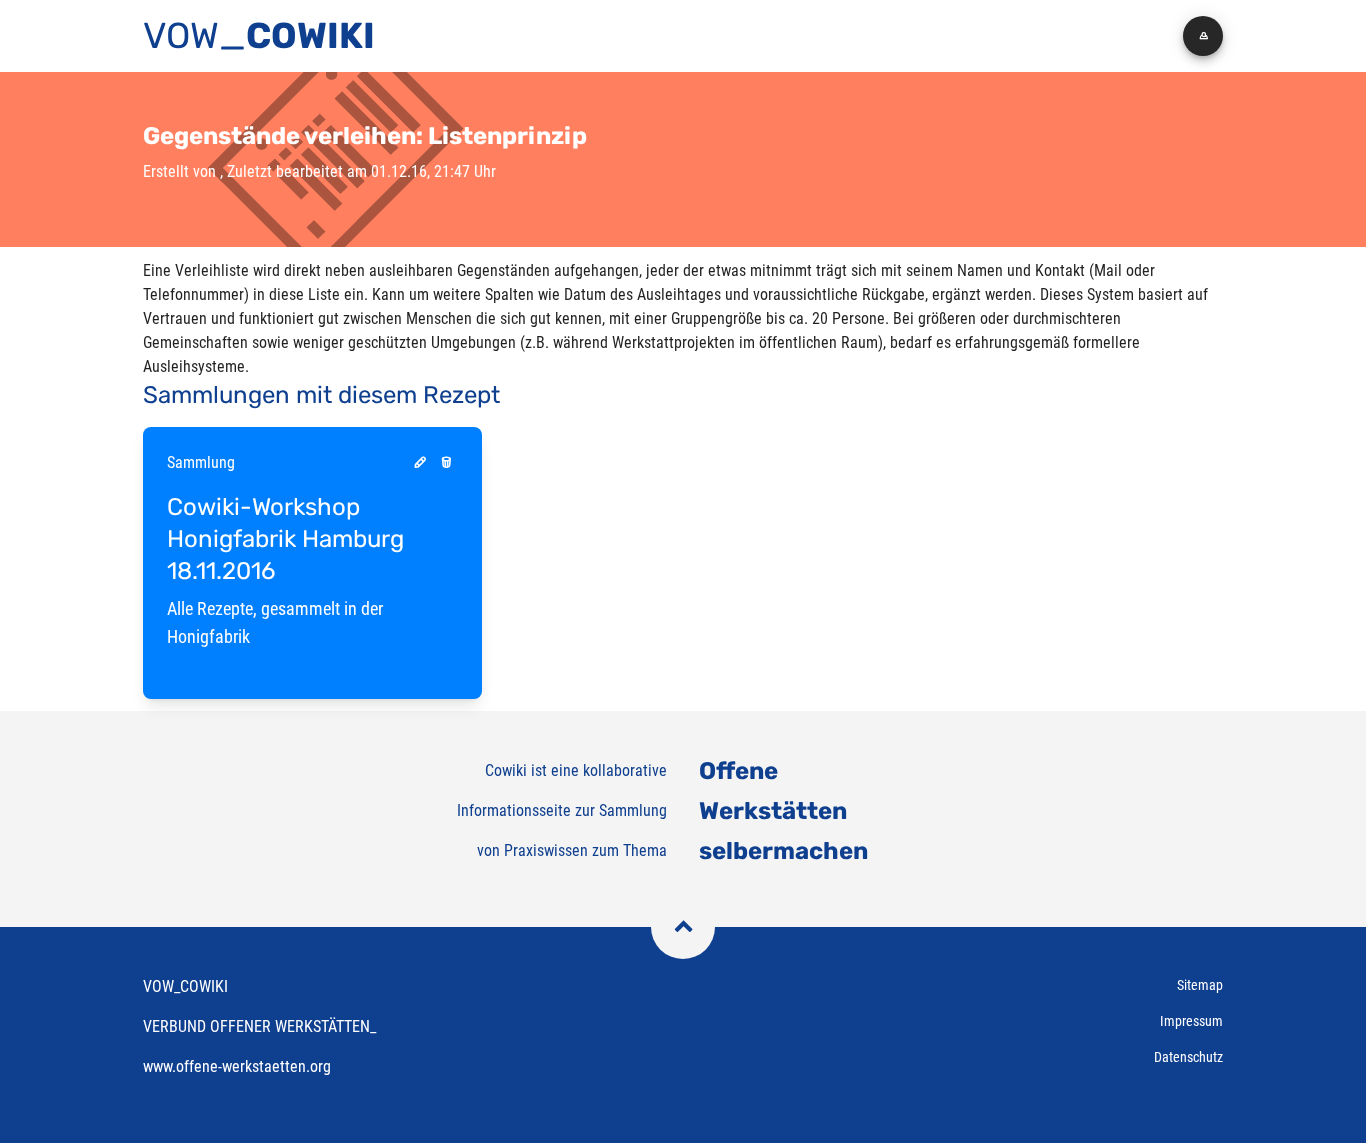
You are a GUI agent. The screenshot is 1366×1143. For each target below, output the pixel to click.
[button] (1203, 36)
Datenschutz (1188, 1057)
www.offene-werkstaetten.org (237, 1066)
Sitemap (1200, 985)
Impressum (1191, 1021)
